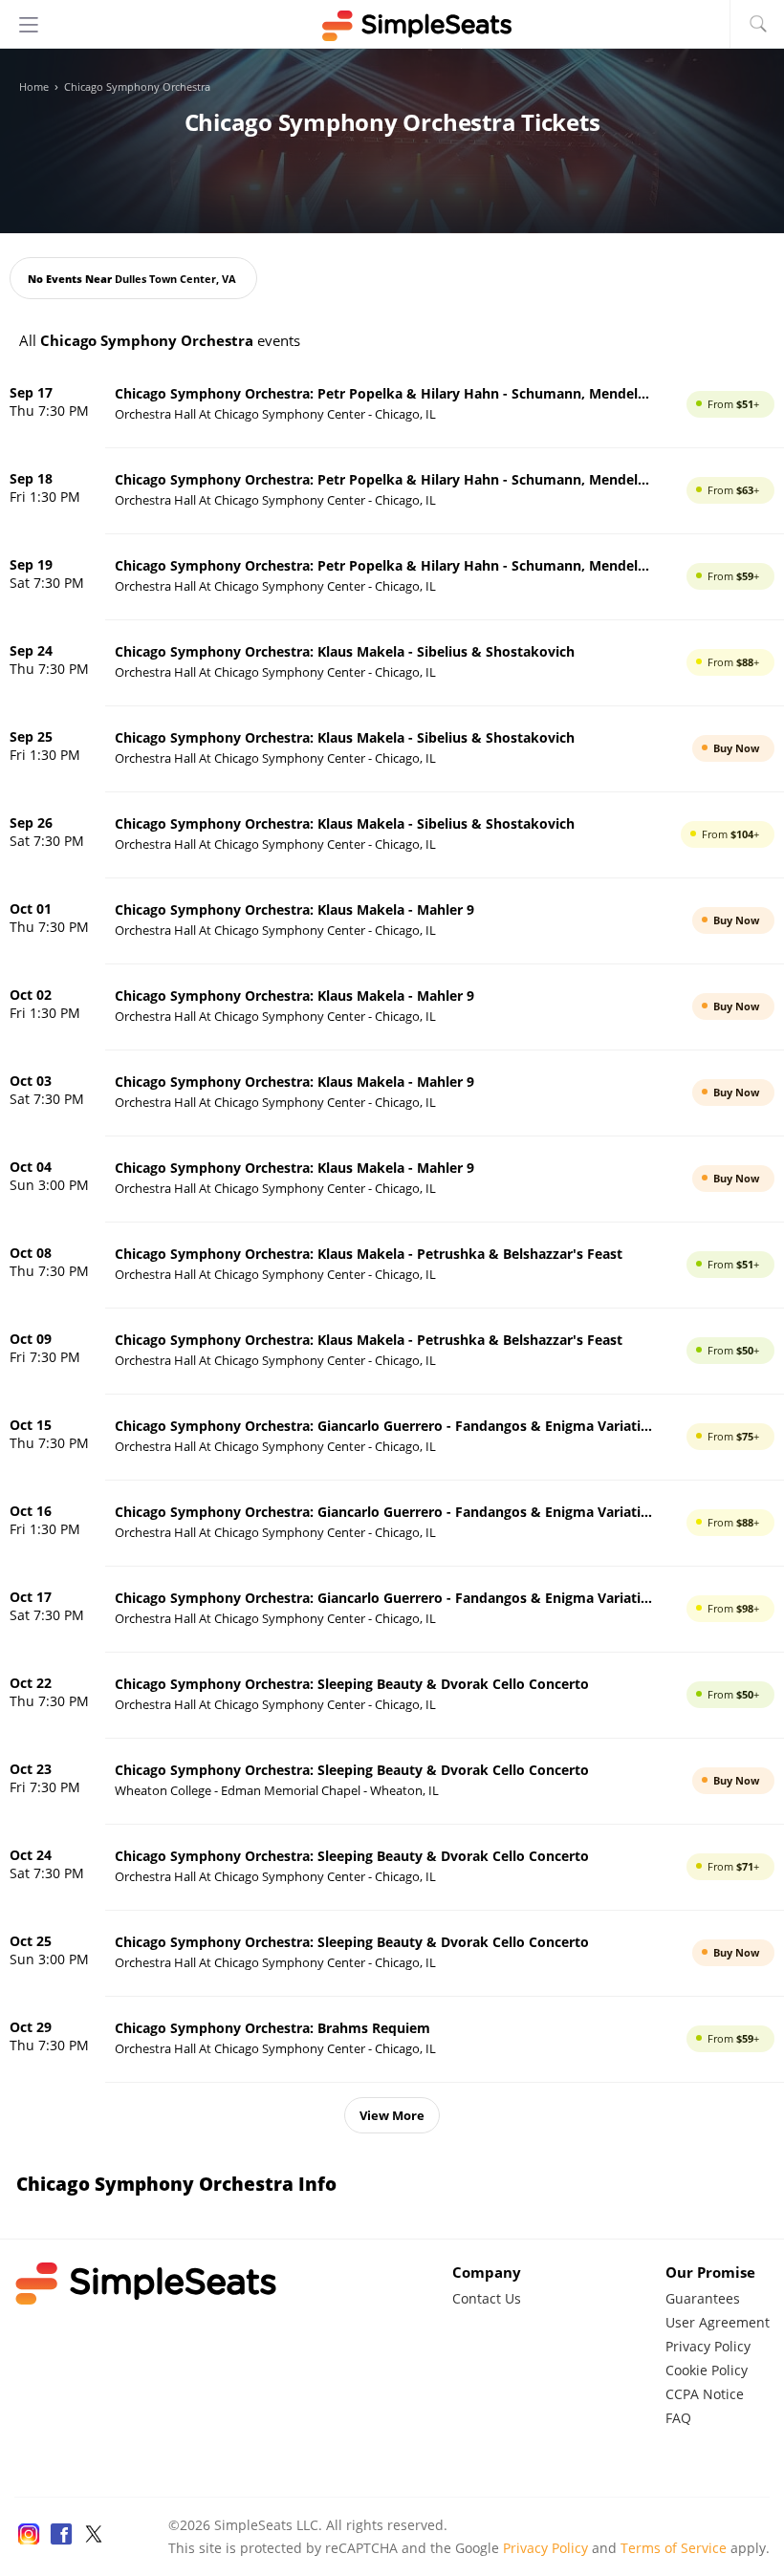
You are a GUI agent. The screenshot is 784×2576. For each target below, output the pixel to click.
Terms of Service (674, 2548)
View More (392, 2115)
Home (34, 87)
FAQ (678, 2418)
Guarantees (703, 2298)
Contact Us (487, 2298)
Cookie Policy (707, 2370)
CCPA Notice (705, 2394)
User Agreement (718, 2322)
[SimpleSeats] (392, 26)
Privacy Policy (708, 2346)
